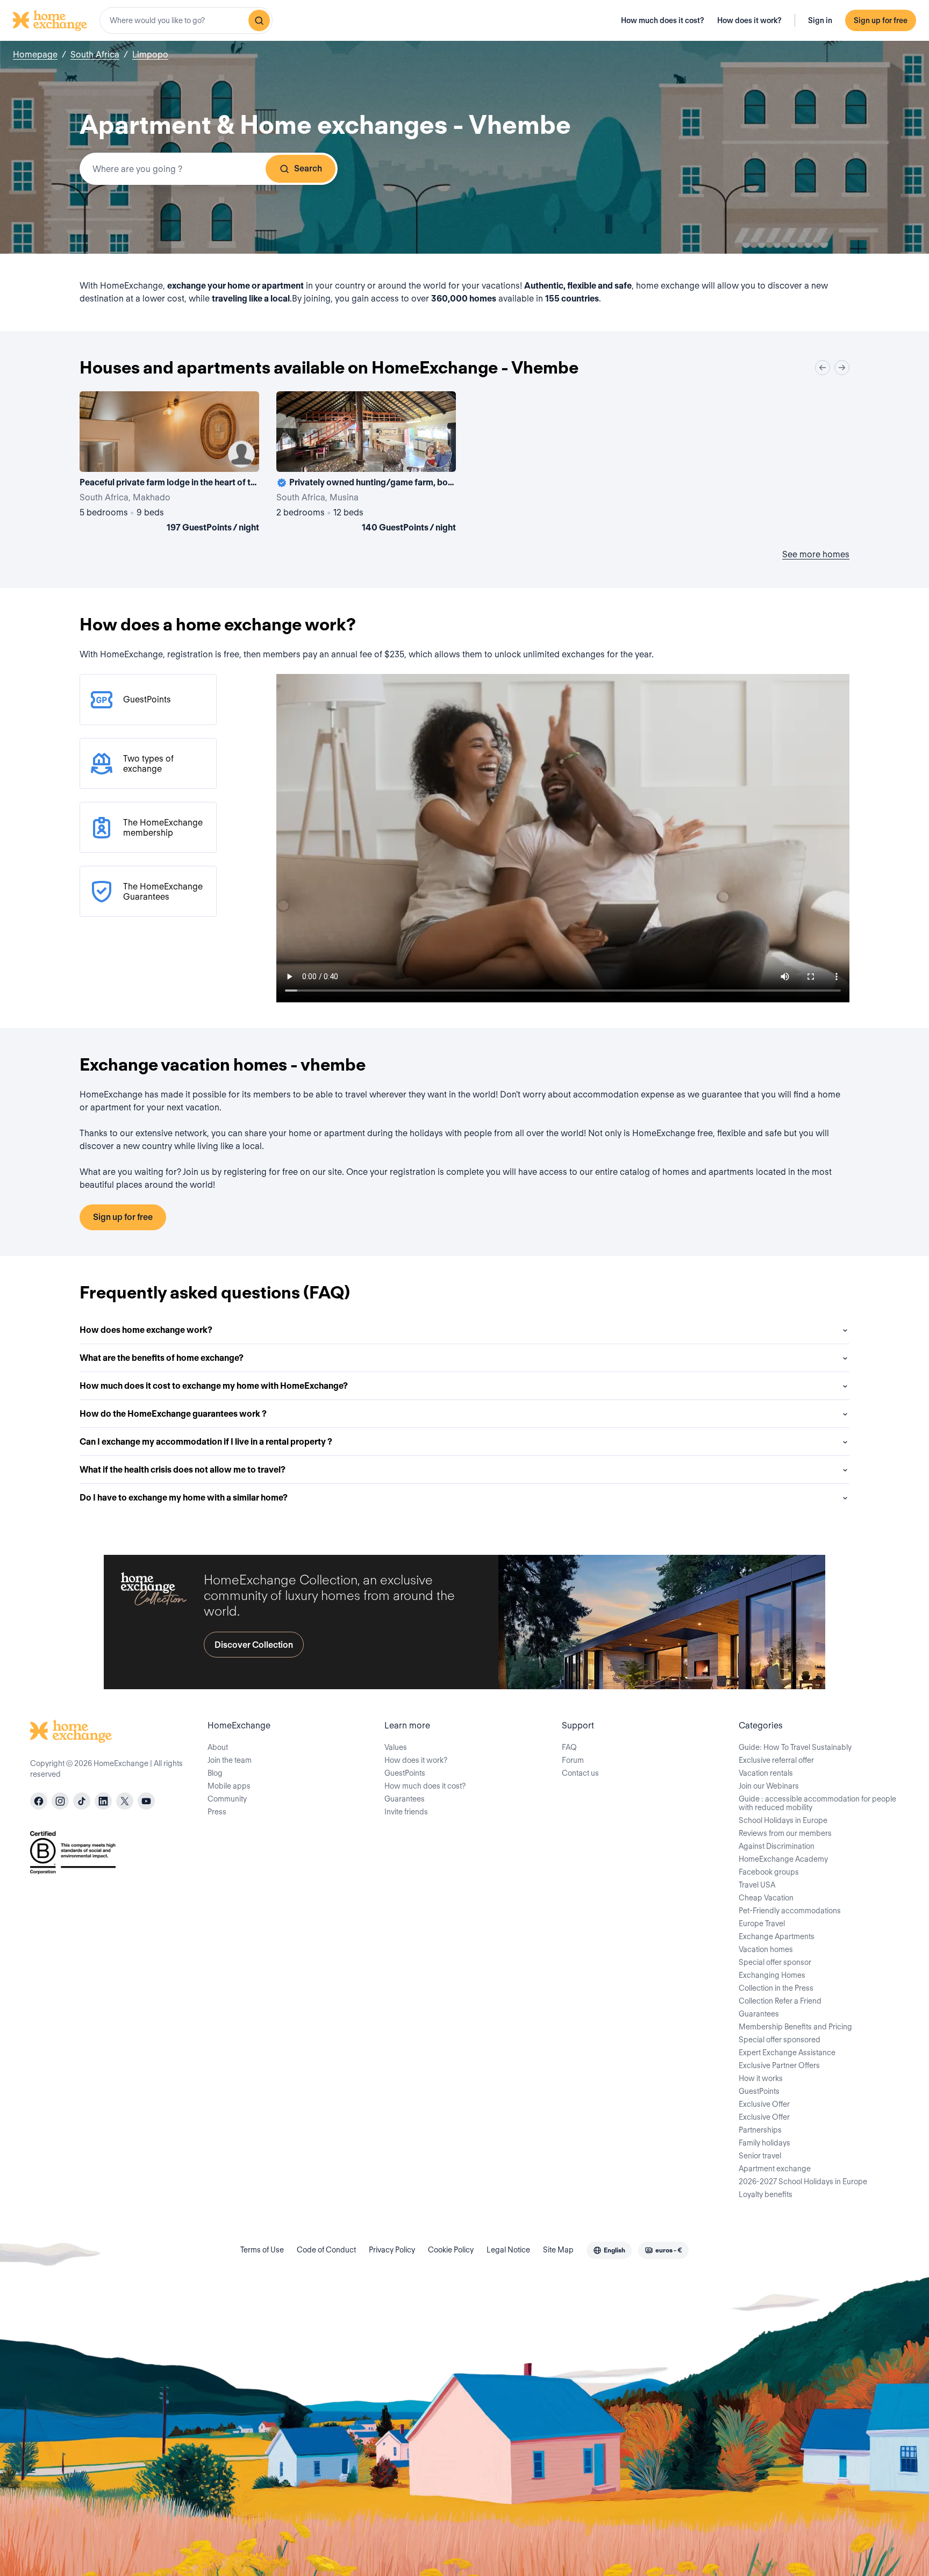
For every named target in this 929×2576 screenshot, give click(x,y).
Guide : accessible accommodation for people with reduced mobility (817, 1803)
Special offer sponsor (775, 1962)
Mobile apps (229, 1786)
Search (308, 168)
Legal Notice (508, 2250)
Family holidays (764, 2143)
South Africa (95, 55)
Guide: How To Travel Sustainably (795, 1747)
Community (227, 1799)
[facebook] (39, 1801)
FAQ (569, 1747)
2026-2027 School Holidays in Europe (803, 2182)
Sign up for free (881, 20)
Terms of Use (262, 2250)
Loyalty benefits (766, 2194)
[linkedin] (103, 1801)
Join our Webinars (769, 1786)
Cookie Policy (451, 2250)
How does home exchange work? (146, 1330)
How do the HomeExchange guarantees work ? (173, 1414)
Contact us (580, 1773)
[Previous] (823, 368)
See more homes (816, 554)
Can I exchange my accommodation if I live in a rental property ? (206, 1442)
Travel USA (757, 1885)
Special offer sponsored (780, 2040)
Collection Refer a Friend (780, 2001)
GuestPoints (405, 1773)
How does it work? (749, 20)
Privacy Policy (392, 2250)
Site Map (558, 2250)
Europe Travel (762, 1924)
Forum (573, 1760)
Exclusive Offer (764, 2104)
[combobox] (186, 20)
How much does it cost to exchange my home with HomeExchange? (214, 1386)
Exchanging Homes (772, 1975)
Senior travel (760, 2156)
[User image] (241, 454)
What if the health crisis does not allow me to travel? (183, 1470)
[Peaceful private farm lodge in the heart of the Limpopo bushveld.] (169, 464)
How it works (761, 2078)
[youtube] (146, 1801)
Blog (215, 1773)
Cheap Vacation (766, 1898)
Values (396, 1747)
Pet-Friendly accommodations (790, 1911)
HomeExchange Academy (783, 1859)
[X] (125, 1801)
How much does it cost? (663, 20)
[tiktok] (82, 1801)
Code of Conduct (326, 2250)
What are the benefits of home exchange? (162, 1358)
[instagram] (60, 1801)
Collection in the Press (776, 1988)
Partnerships (760, 2130)
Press (217, 1812)
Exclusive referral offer (776, 1760)
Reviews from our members (785, 1833)
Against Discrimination (777, 1846)
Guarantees (405, 1799)
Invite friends (406, 1812)
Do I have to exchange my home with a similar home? (184, 1498)
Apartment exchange (775, 2169)
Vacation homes (766, 1949)
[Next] (842, 368)
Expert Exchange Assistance (787, 2053)
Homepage (35, 55)
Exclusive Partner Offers (779, 2065)
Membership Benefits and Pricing (795, 2027)
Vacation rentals (766, 1773)
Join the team (230, 1760)
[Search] (259, 20)
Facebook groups (769, 1872)
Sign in (820, 20)
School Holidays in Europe (783, 1820)
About (218, 1747)
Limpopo (150, 55)
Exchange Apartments (777, 1936)
